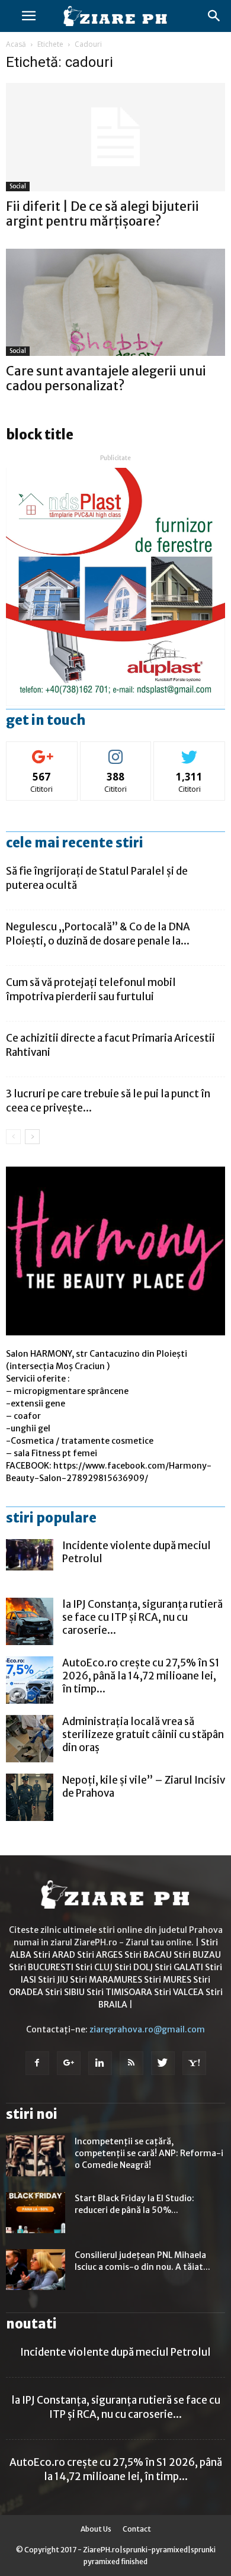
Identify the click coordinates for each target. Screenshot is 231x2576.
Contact (137, 2529)
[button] (214, 16)
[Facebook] (37, 2063)
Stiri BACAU (148, 1955)
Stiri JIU (53, 1980)
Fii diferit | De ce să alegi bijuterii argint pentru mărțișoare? (102, 214)
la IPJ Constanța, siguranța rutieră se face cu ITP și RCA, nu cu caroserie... (142, 1617)
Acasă (16, 44)
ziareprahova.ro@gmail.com (147, 2029)
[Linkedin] (100, 2063)
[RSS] (131, 2063)
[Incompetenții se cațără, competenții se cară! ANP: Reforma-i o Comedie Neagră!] (36, 2156)
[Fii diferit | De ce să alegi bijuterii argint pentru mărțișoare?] (115, 137)
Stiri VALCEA (179, 1992)
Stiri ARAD (54, 1955)
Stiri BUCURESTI (41, 1967)
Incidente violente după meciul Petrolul (115, 2352)
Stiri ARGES (100, 1955)
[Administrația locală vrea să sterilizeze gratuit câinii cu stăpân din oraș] (30, 1739)
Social (18, 186)
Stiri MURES (168, 1980)
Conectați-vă (42, 751)
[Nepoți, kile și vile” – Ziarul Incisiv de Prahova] (30, 1797)
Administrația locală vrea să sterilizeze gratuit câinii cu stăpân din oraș (143, 1735)
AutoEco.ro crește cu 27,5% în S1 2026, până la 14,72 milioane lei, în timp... (141, 1676)
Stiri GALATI (179, 1967)
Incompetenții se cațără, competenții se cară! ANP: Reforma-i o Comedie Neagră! (149, 2153)
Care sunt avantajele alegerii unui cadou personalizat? (106, 378)
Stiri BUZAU (197, 1955)
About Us (96, 2529)
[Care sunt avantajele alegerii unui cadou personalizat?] (115, 302)
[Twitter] (163, 2063)
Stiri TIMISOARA (119, 1992)
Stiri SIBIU (65, 1992)
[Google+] (69, 2063)
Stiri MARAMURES (106, 1980)
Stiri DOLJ (134, 1967)
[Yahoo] (194, 2063)
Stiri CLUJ (94, 1967)
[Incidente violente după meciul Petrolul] (30, 1554)
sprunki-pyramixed (155, 2550)
